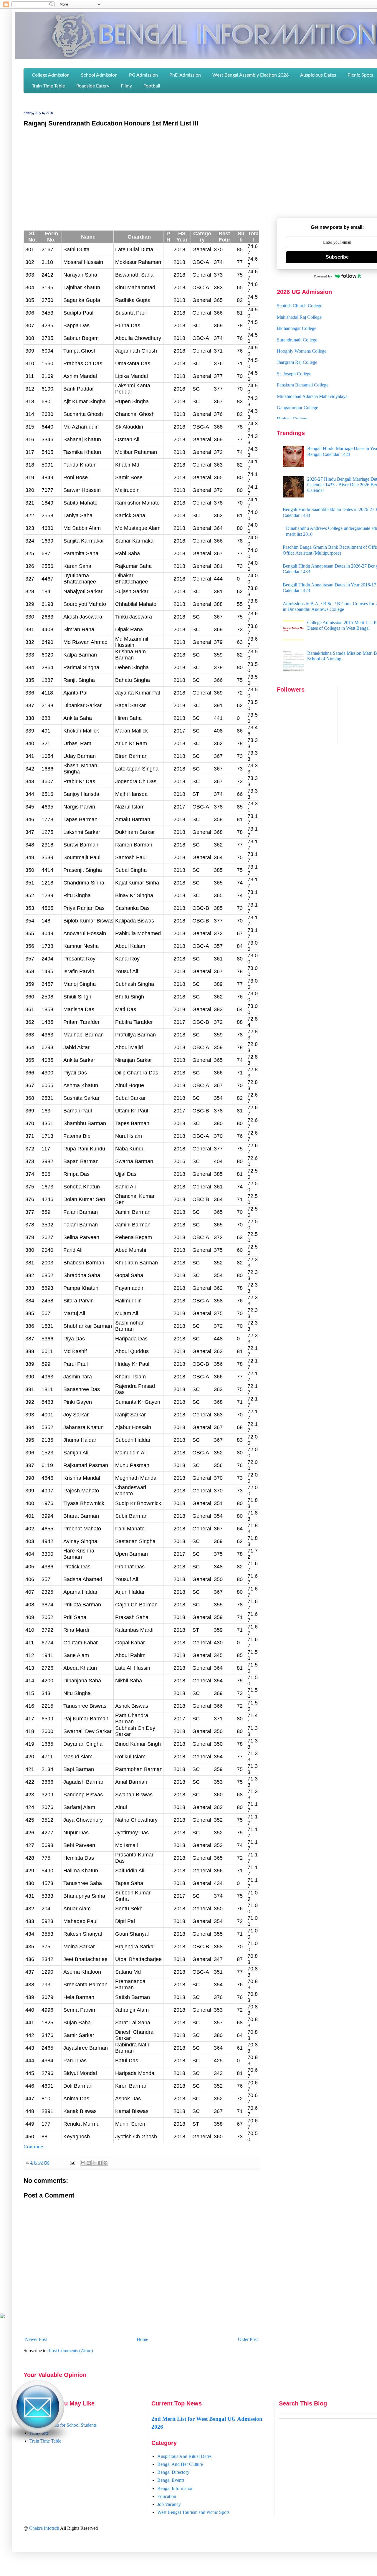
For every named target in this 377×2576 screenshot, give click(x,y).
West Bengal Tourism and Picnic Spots (193, 2512)
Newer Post (36, 2339)
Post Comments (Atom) (71, 2351)
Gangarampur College (297, 384)
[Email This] (83, 2163)
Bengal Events (171, 2480)
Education (167, 2496)
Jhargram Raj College (297, 339)
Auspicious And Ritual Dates (184, 2456)
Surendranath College (297, 316)
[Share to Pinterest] (105, 2163)
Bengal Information (175, 2488)
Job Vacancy (169, 2504)
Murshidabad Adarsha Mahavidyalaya (312, 373)
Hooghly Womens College (302, 328)
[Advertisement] (141, 175)
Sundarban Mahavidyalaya (302, 418)
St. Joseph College (294, 350)
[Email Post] (72, 2162)
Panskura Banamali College (303, 362)
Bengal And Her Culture (180, 2464)
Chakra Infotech (45, 2528)
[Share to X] (94, 2163)
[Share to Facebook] (100, 2163)
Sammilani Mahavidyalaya (302, 407)
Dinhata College (292, 395)
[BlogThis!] (89, 2163)
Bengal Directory (173, 2472)
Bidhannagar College (297, 305)
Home (142, 2339)
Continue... (35, 2147)
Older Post (248, 2339)
